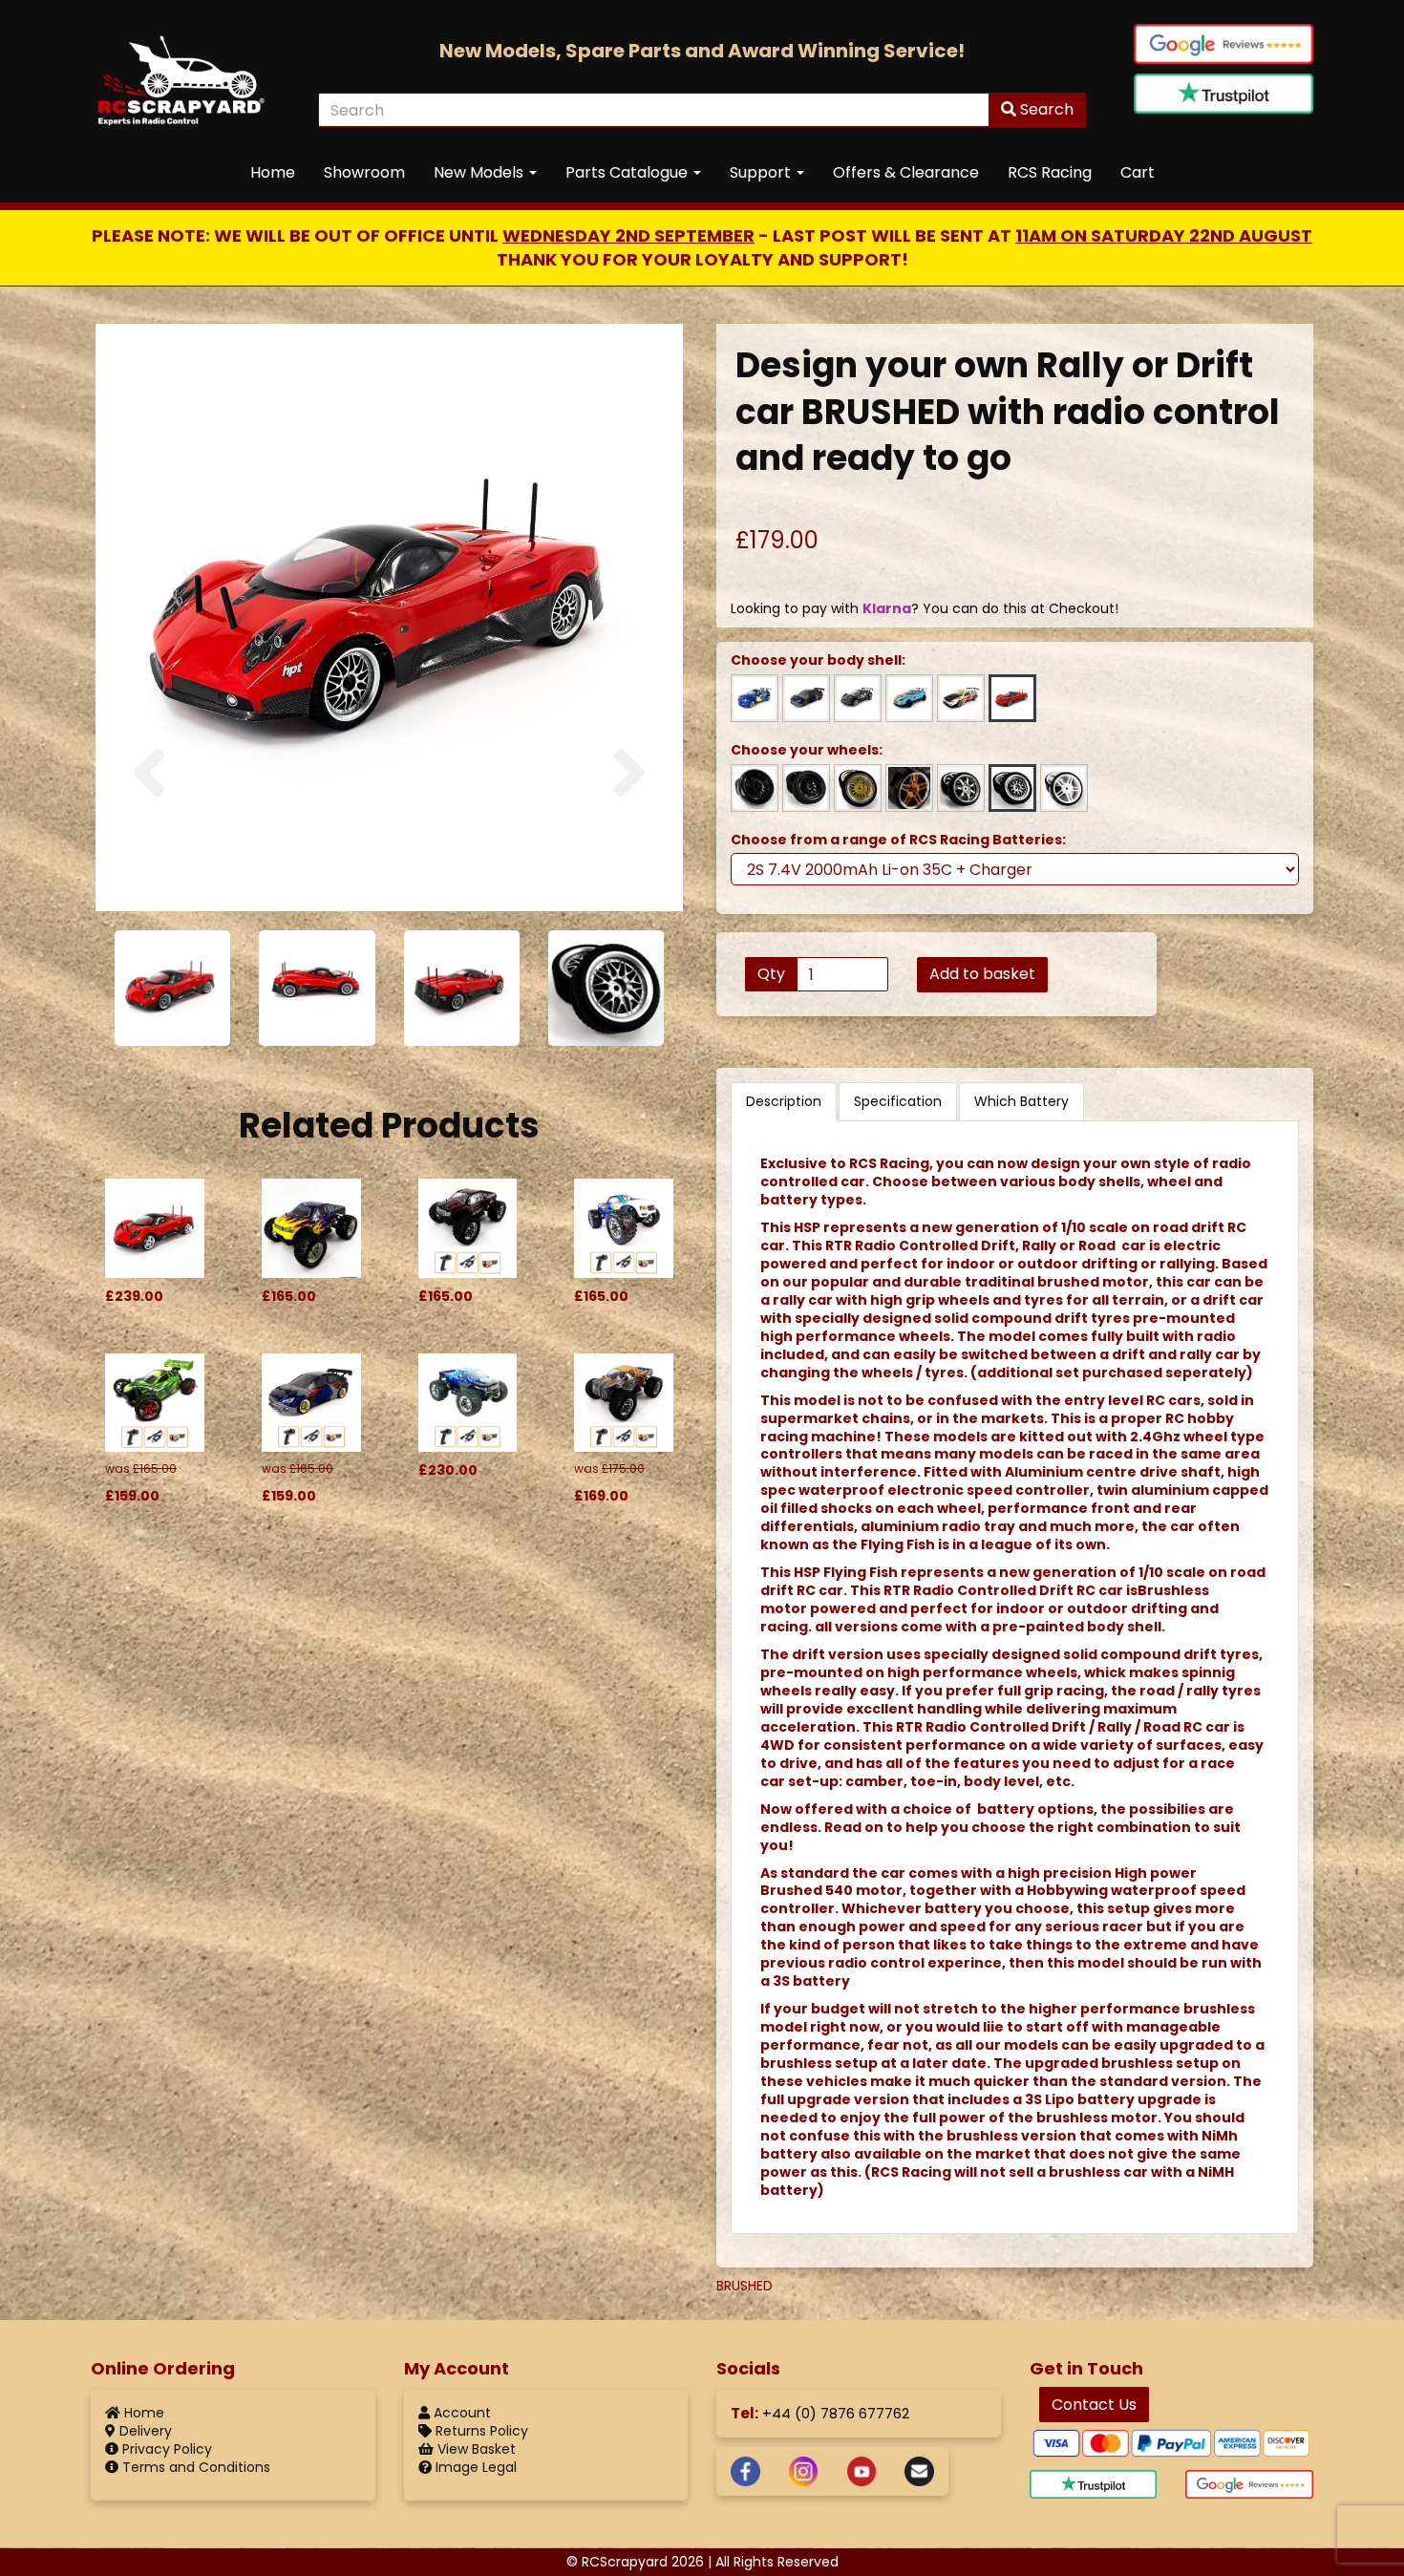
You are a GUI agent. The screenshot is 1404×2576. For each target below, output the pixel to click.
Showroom (364, 172)
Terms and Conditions (194, 2467)
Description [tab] (784, 1101)
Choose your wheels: (807, 750)
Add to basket (982, 974)
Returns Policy (480, 2431)
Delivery (144, 2431)
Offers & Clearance (906, 172)
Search (1045, 109)
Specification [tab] (898, 1101)
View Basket (475, 2449)
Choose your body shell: (818, 660)
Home (273, 172)
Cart (1138, 172)
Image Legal (474, 2467)
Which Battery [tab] (1021, 1101)
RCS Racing (1050, 172)
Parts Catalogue (628, 172)
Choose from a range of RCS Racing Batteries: (898, 840)
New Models (480, 172)
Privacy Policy (165, 2449)
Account (460, 2413)
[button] (149, 823)
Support (762, 172)
